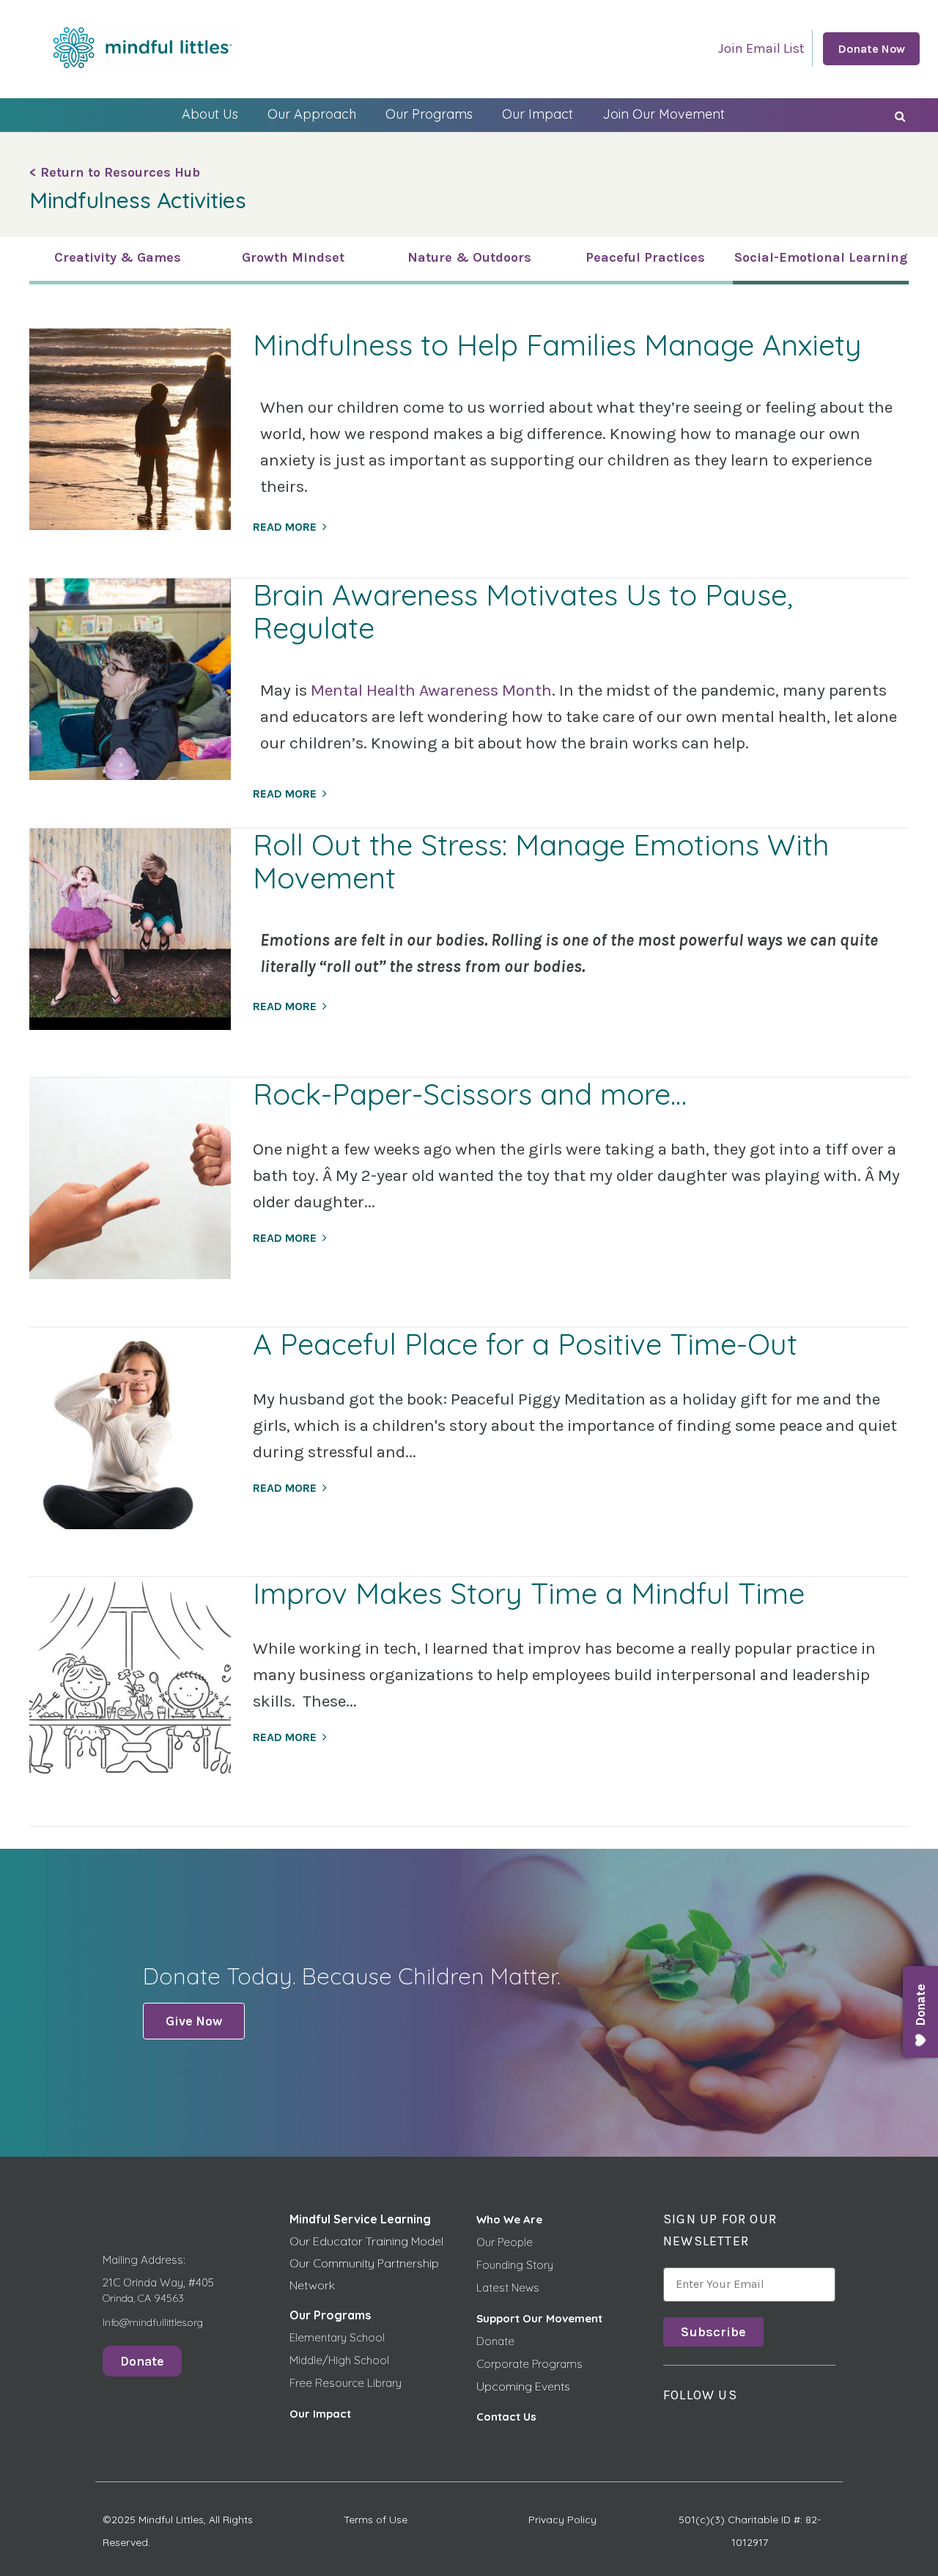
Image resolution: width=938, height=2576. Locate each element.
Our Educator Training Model (366, 2241)
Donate (495, 2341)
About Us (210, 114)
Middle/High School (339, 2360)
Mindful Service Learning (360, 2219)
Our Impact (538, 114)
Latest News (508, 2288)
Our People (505, 2242)
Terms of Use (376, 2520)
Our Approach (312, 114)
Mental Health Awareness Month (431, 690)
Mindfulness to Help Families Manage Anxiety (557, 345)
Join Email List (761, 48)
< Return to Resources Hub (115, 172)
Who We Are (509, 2219)
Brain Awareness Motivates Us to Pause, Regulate (523, 611)
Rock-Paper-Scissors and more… (470, 1094)
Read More (285, 527)
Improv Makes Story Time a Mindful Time (529, 1593)
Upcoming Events (523, 2386)
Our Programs (429, 114)
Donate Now (871, 49)
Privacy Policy (562, 2520)
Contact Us (506, 2417)
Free (302, 2383)
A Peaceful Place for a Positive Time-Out (525, 1344)
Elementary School (337, 2337)
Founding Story (515, 2265)
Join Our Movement (664, 114)
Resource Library (358, 2383)
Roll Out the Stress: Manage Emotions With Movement (541, 861)
